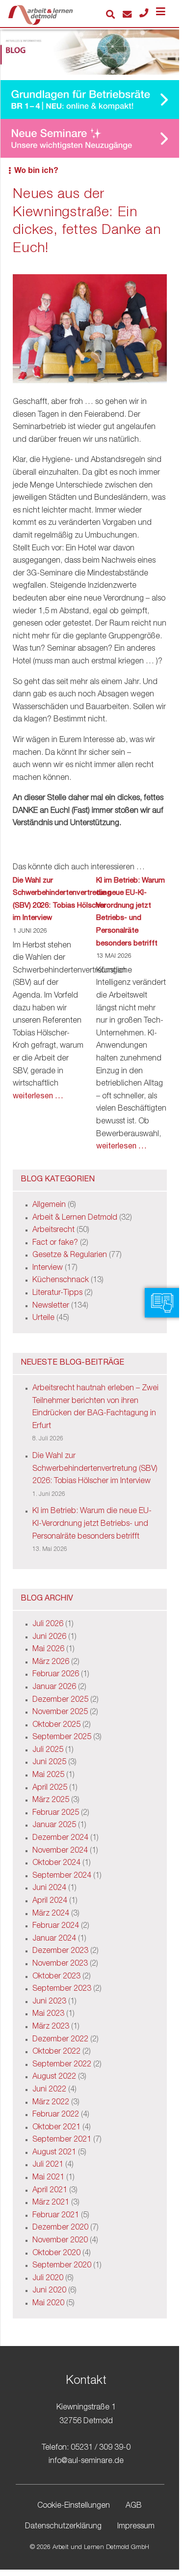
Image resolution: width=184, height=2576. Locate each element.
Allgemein (49, 1205)
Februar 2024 (56, 1926)
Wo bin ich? (36, 172)
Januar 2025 (54, 1826)
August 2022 (54, 2077)
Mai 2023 (48, 2014)
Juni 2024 (49, 1889)
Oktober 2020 (56, 2254)
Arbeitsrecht (53, 1231)
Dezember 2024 (60, 1838)
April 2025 (50, 1788)
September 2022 (62, 2065)
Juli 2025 (48, 1750)
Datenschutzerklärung (63, 2527)
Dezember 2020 (60, 2228)
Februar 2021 (56, 2216)
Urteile (43, 1318)
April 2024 (50, 1901)
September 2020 (62, 2266)
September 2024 (62, 1876)
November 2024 (60, 1851)
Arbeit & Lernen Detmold (75, 1218)
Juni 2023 (49, 2002)
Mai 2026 (48, 1650)
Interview (48, 1268)
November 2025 (60, 1713)
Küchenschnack (61, 1281)
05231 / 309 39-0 (101, 2448)
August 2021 (54, 2153)
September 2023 (62, 1989)
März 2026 (51, 1662)
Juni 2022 (49, 2090)
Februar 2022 (56, 2115)
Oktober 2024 (56, 1863)
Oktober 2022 (56, 2052)
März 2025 (51, 1801)
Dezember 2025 (60, 1700)
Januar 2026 (54, 1688)
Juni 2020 (49, 2291)
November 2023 (60, 1964)
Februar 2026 (56, 1675)
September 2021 (62, 2140)
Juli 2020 (48, 2279)
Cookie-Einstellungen (74, 2506)
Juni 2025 (49, 1763)
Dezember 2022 (60, 2040)
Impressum (136, 2527)
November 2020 (60, 2241)
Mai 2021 (48, 2178)
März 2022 (51, 2103)
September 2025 (62, 1738)
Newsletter (51, 1306)
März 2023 (51, 2027)
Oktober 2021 (56, 2128)
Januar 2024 (54, 1939)
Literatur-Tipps (57, 1293)
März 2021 (51, 2203)
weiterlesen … (38, 1097)
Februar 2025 (56, 1813)
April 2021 (50, 2191)
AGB (134, 2506)
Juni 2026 (49, 1637)
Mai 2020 (48, 2304)
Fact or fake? (55, 1243)
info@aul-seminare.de (86, 2462)
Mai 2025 (48, 1775)
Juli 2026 (48, 1625)
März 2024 (51, 1914)
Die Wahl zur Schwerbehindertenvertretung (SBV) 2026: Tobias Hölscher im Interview (62, 900)
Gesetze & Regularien (70, 1256)
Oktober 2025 (56, 1725)
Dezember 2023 (60, 1951)
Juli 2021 (48, 2165)
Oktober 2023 (56, 1977)
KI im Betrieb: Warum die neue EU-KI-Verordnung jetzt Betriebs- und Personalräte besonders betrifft (131, 912)
